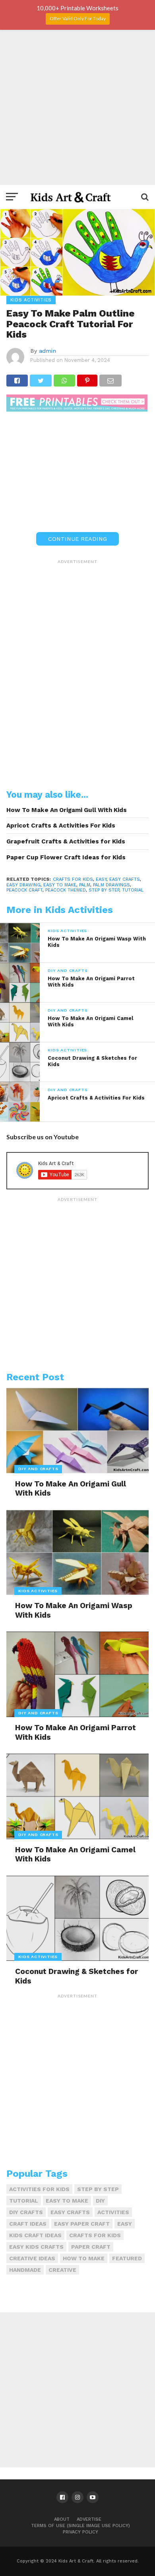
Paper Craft (91, 2247)
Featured (127, 2258)
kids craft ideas (35, 2235)
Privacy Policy (80, 2532)
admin (47, 351)
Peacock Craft (24, 890)
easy (101, 879)
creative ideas (32, 2258)
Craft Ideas (28, 2224)
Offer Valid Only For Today (78, 18)
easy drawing (23, 885)
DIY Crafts (26, 2212)
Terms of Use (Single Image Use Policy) (80, 2526)
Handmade (25, 2270)
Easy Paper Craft (82, 2224)
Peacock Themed (66, 890)
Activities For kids (39, 2189)
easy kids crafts (36, 2247)
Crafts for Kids (73, 879)
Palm (85, 885)
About (62, 2519)
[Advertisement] (77, 107)
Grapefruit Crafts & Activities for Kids (66, 841)
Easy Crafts (125, 879)
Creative (62, 2270)
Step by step (104, 890)
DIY (100, 2201)
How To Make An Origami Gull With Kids (67, 810)
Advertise (89, 2519)
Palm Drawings (111, 885)
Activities (113, 2212)
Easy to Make (60, 885)
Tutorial (133, 890)
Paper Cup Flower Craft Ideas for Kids (66, 857)
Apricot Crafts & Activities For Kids (61, 826)
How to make (84, 2258)
